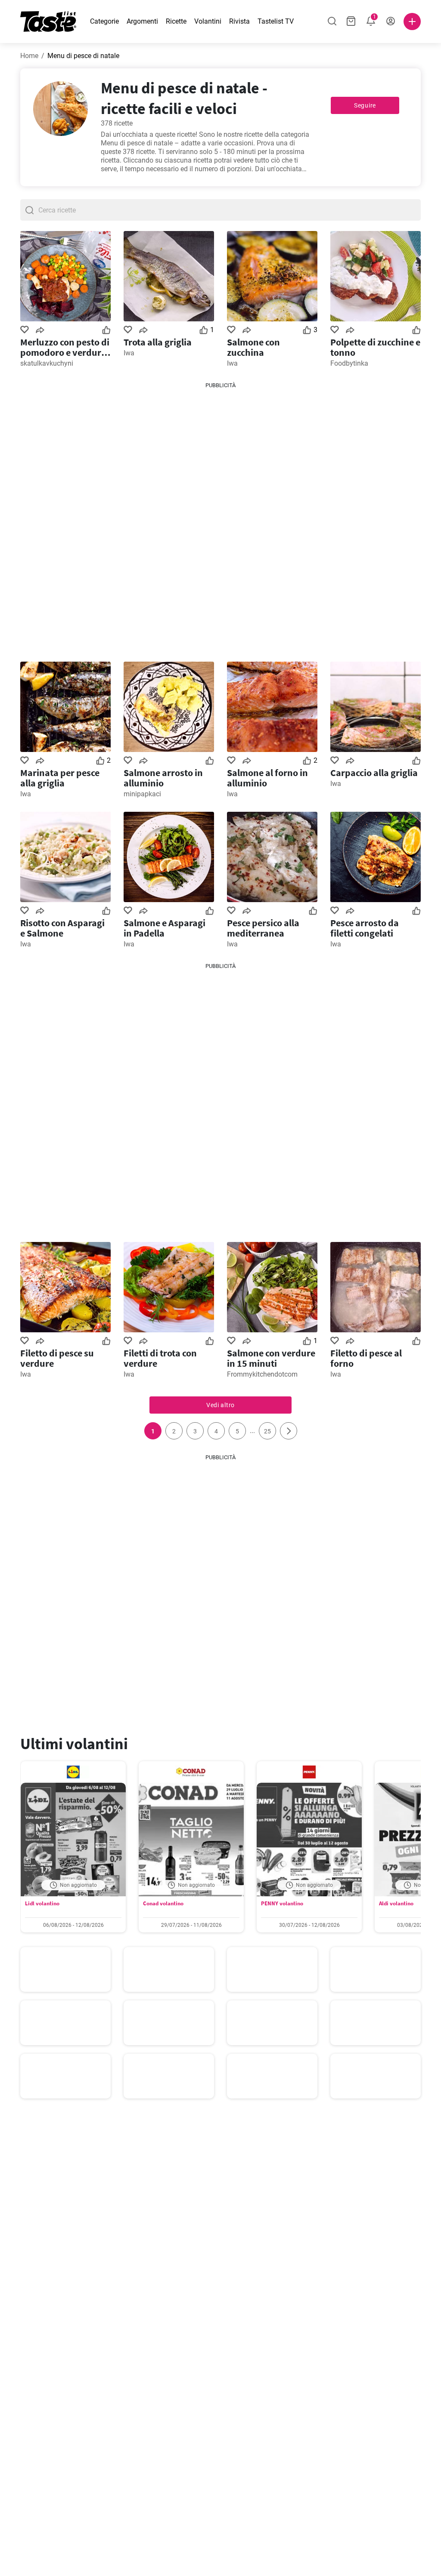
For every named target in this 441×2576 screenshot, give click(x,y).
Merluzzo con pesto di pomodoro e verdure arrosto (65, 347)
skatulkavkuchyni (47, 363)
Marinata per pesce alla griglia (60, 778)
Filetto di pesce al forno (366, 1358)
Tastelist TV (276, 21)
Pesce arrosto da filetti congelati (365, 928)
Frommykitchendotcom (262, 1374)
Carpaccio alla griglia (374, 773)
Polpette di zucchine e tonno (375, 347)
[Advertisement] (220, 519)
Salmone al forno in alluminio (267, 778)
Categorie (104, 21)
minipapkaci (142, 794)
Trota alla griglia (158, 342)
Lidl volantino (42, 1903)
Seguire (365, 105)
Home (29, 56)
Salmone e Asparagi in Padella (165, 928)
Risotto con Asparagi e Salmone (62, 928)
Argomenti (142, 21)
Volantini (208, 21)
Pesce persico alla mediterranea (263, 928)
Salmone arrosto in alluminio (163, 778)
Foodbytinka (349, 363)
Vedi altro (220, 1405)
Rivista (239, 21)
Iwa (129, 353)
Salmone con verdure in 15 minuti (271, 1358)
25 (267, 1431)
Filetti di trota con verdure (160, 1358)
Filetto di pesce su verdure (57, 1358)
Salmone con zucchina (253, 347)
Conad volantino (163, 1903)
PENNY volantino (282, 1903)
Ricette (176, 21)
